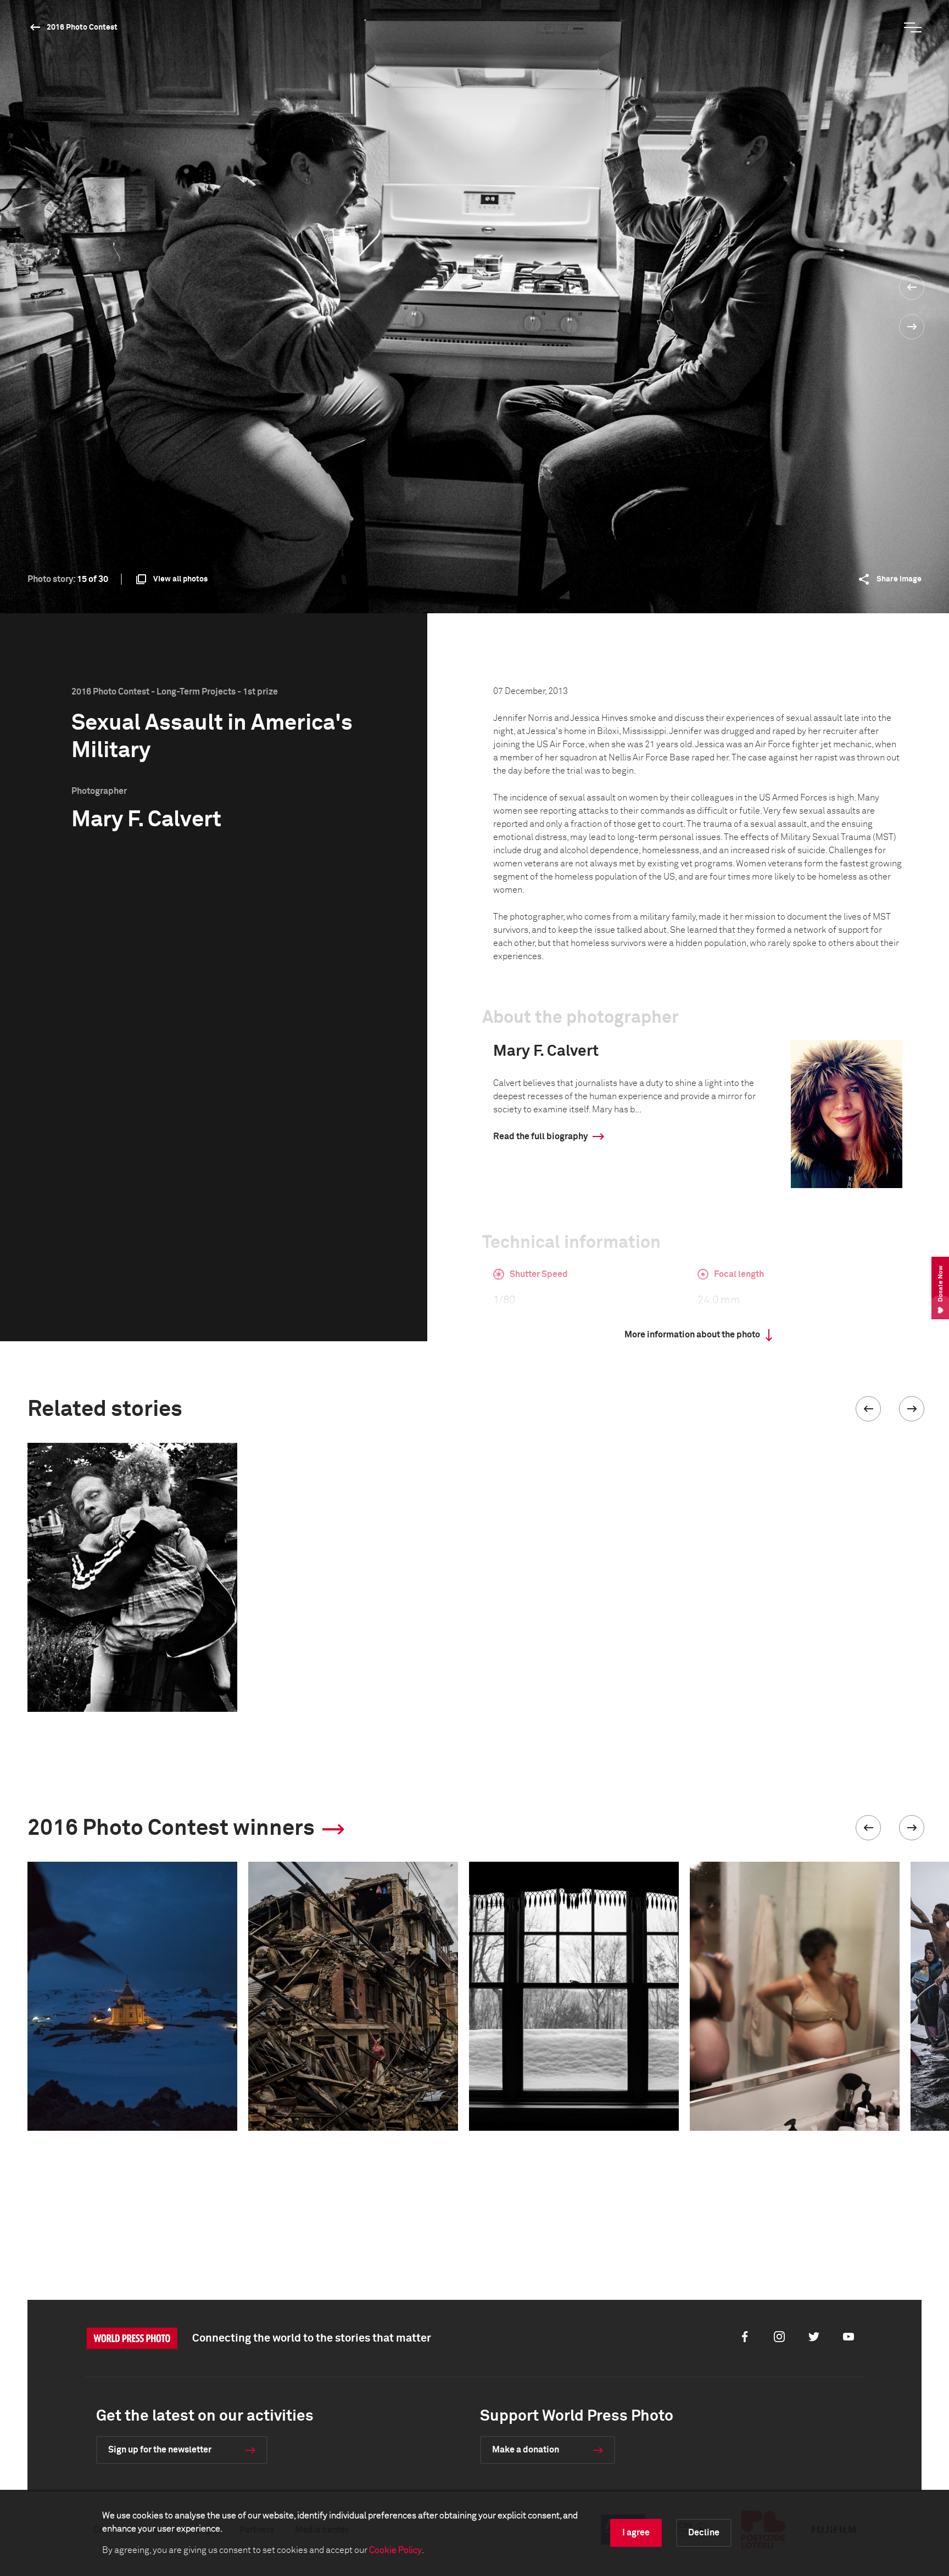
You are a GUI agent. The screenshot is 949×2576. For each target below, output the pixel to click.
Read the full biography (540, 1136)
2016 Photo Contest (82, 27)
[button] (868, 1409)
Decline (704, 2533)
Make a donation (526, 2450)
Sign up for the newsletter (160, 2450)
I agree (636, 2533)
